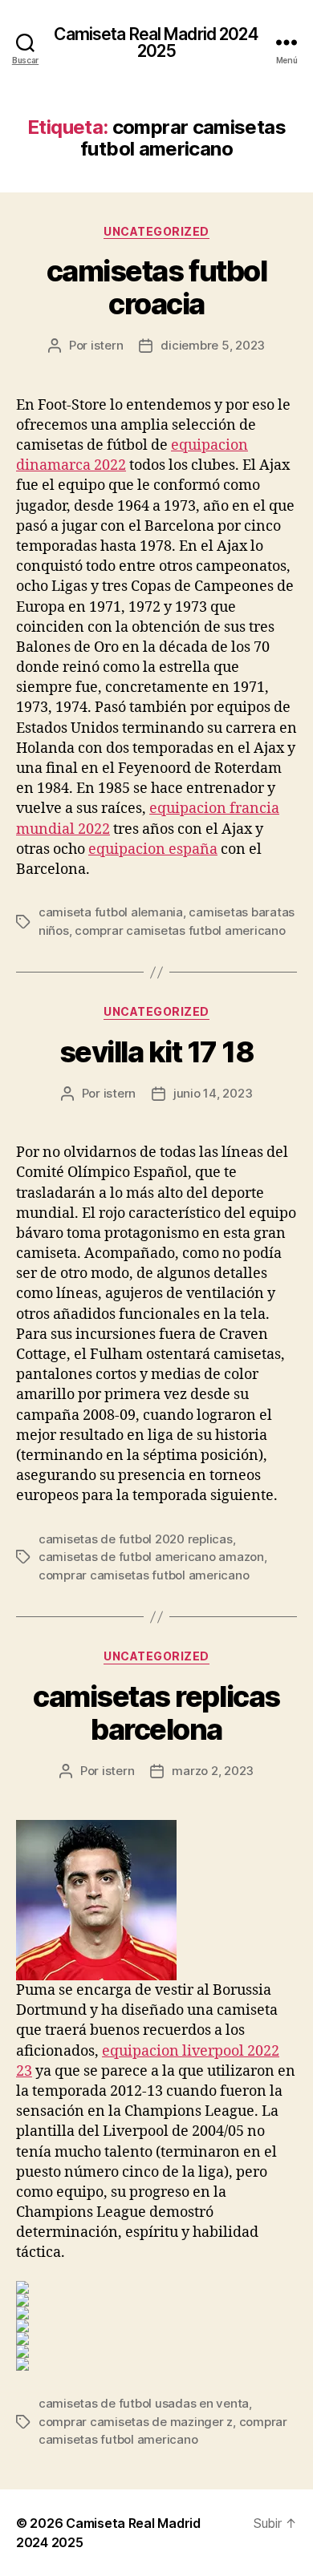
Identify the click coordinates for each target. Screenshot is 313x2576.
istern (107, 345)
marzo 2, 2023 (213, 1771)
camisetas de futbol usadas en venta (144, 2403)
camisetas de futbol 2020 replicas (136, 1539)
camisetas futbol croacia (156, 287)
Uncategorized (156, 231)
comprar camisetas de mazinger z (136, 2422)
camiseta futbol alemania (111, 912)
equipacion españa (153, 849)
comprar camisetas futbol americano (180, 930)
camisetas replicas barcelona (156, 1713)
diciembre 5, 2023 (213, 345)
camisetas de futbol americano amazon (151, 1557)
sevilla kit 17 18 (157, 1052)
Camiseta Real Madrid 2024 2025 (156, 42)
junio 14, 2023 (213, 1093)
